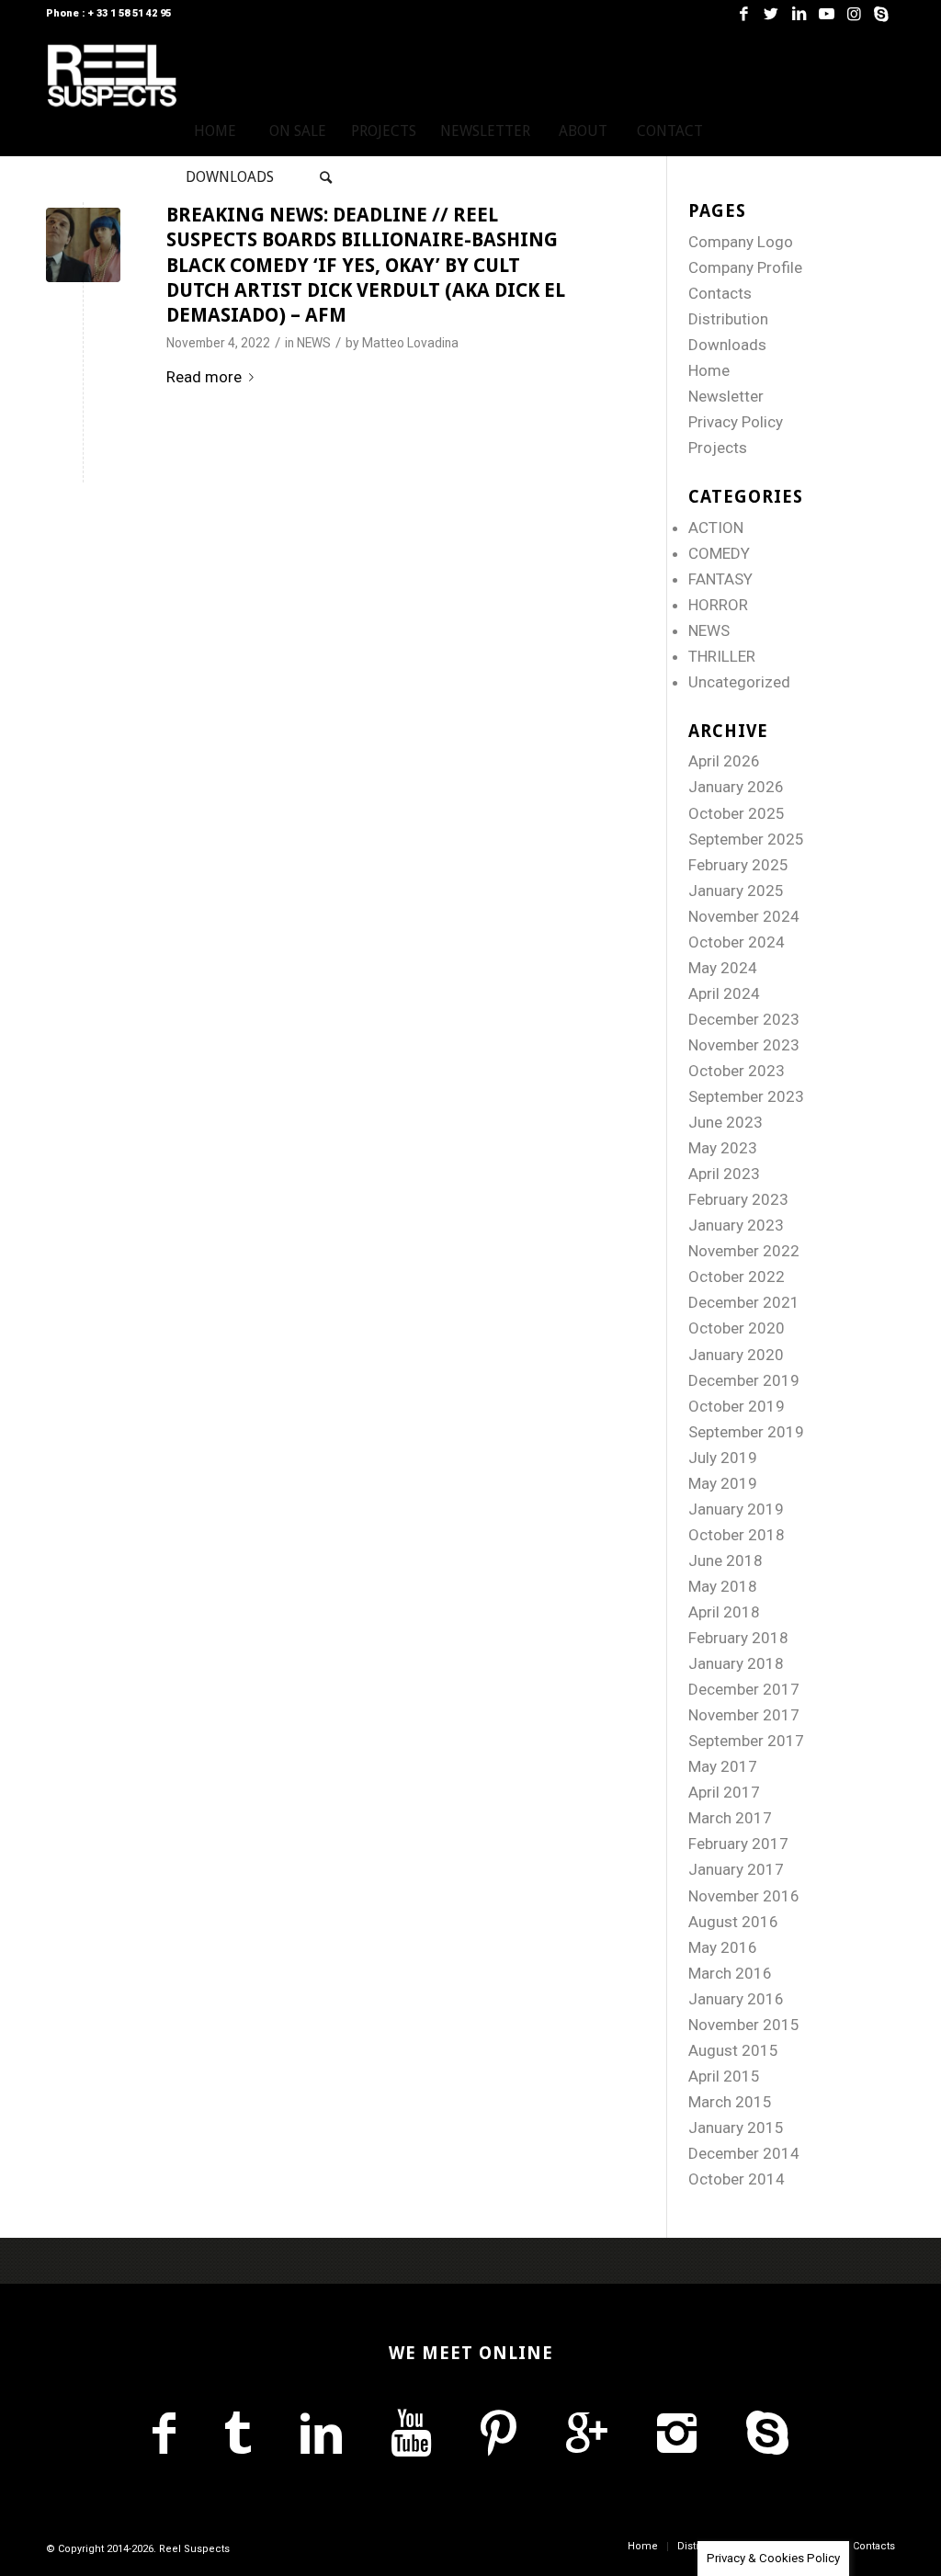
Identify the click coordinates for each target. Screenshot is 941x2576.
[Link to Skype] (881, 14)
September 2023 (746, 1096)
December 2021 (744, 1302)
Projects (718, 448)
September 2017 (746, 1741)
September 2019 (746, 1432)
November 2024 (744, 916)
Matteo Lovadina (410, 343)
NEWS (314, 343)
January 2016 (736, 1999)
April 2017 (724, 1792)
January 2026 (736, 787)
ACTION (716, 528)
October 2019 (737, 1406)
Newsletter (726, 396)
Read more (204, 377)
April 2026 (724, 761)
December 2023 (744, 1019)
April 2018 (724, 1612)
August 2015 (733, 2050)
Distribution (728, 319)
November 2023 (744, 1045)
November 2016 (744, 1896)
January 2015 (736, 2128)
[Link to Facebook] (743, 14)
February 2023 (738, 1199)
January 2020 (736, 1355)
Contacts (720, 293)
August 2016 (733, 1922)
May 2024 (723, 968)
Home (709, 370)
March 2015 (730, 2102)
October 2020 (737, 1328)
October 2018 (737, 1535)
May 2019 (723, 1483)
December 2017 (744, 1689)
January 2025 (736, 891)
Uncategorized (739, 682)
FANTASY (720, 579)
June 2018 (726, 1560)
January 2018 (736, 1663)
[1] (83, 245)
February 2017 (738, 1844)
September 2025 (746, 839)
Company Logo (741, 242)
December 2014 (744, 2153)
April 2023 (724, 1174)
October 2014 (737, 2179)
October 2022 (737, 1277)
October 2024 (737, 942)
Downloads (727, 345)
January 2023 (736, 1225)
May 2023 (723, 1148)
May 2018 (723, 1586)
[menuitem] (215, 131)
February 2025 (738, 865)
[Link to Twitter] (771, 14)
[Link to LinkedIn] (799, 14)
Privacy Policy (736, 422)
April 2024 (724, 993)
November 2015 (744, 2025)
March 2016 (730, 1973)
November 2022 (744, 1251)
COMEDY (719, 553)
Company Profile (745, 267)
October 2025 (737, 813)
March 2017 (730, 1818)
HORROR (718, 605)
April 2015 (724, 2076)
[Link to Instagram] (854, 14)
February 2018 (738, 1638)
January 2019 (736, 1509)
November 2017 (744, 1715)
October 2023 (737, 1071)
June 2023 (726, 1122)
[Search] (326, 177)
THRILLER (722, 656)
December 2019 (744, 1380)
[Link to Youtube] (826, 14)
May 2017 (723, 1766)
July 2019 (723, 1458)
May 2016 (723, 1947)
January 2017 (736, 1869)
